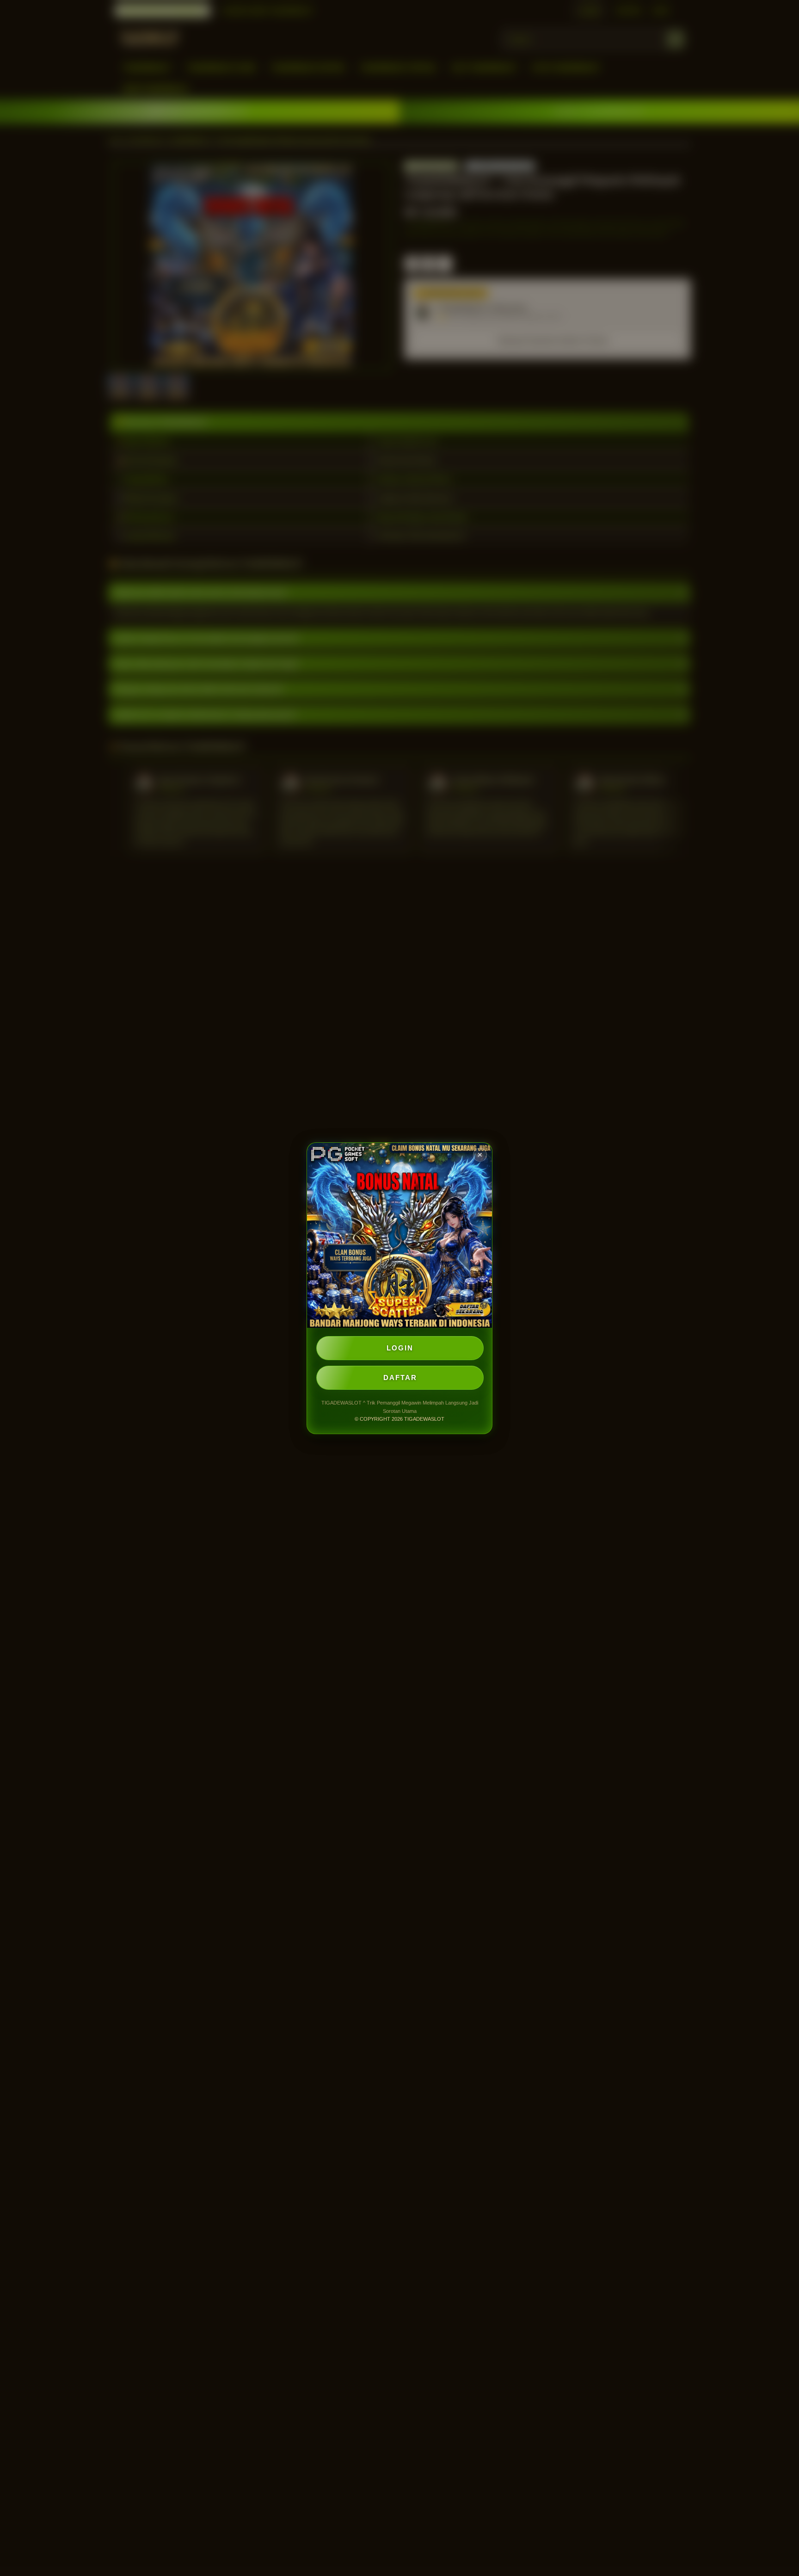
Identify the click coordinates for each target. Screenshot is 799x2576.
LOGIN (400, 1348)
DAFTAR (400, 1377)
